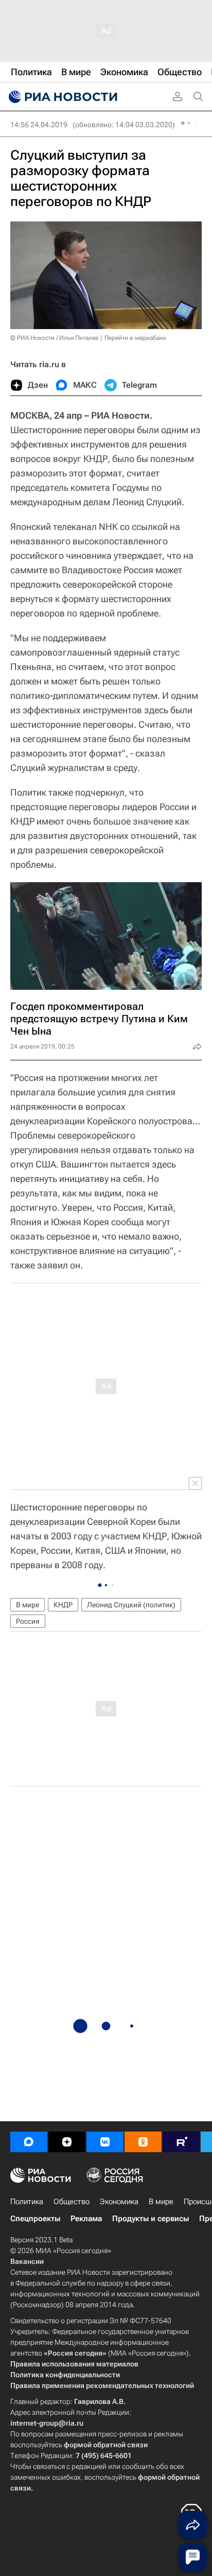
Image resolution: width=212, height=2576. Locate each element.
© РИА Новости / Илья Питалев (55, 338)
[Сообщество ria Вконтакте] (105, 2142)
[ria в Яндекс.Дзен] (67, 2142)
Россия (28, 1621)
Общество (72, 2202)
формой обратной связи (106, 2445)
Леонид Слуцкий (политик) (131, 1605)
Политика (27, 2202)
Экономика (119, 2202)
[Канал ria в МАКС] (29, 2142)
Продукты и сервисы (151, 2219)
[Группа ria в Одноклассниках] (143, 2142)
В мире (28, 1605)
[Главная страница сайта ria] (62, 97)
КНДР (63, 1605)
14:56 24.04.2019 (39, 125)
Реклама (86, 2219)
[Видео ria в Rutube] (181, 2142)
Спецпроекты (35, 2219)
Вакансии (27, 2261)
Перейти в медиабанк (135, 338)
